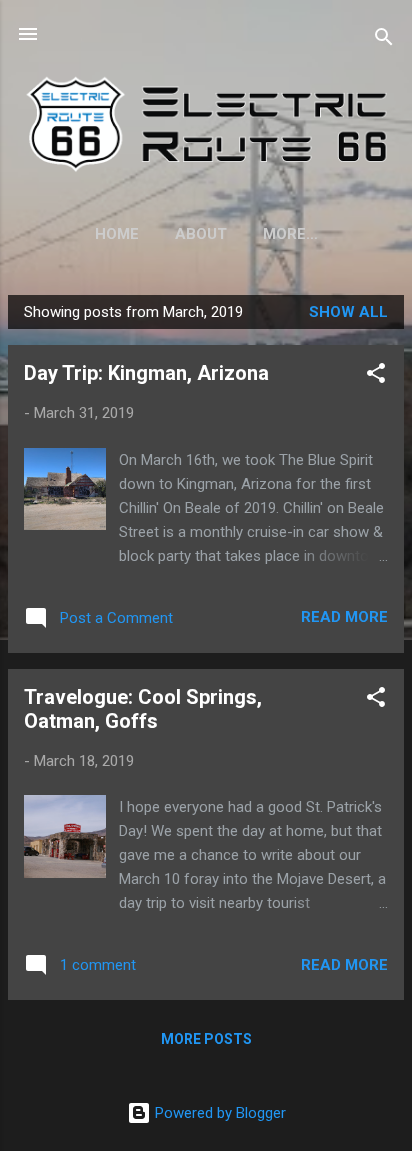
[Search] (384, 40)
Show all (348, 312)
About (201, 234)
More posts (206, 1039)
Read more (344, 617)
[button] (376, 376)
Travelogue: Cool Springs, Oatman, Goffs (143, 709)
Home (117, 234)
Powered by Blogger (218, 1113)
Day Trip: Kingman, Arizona (146, 373)
